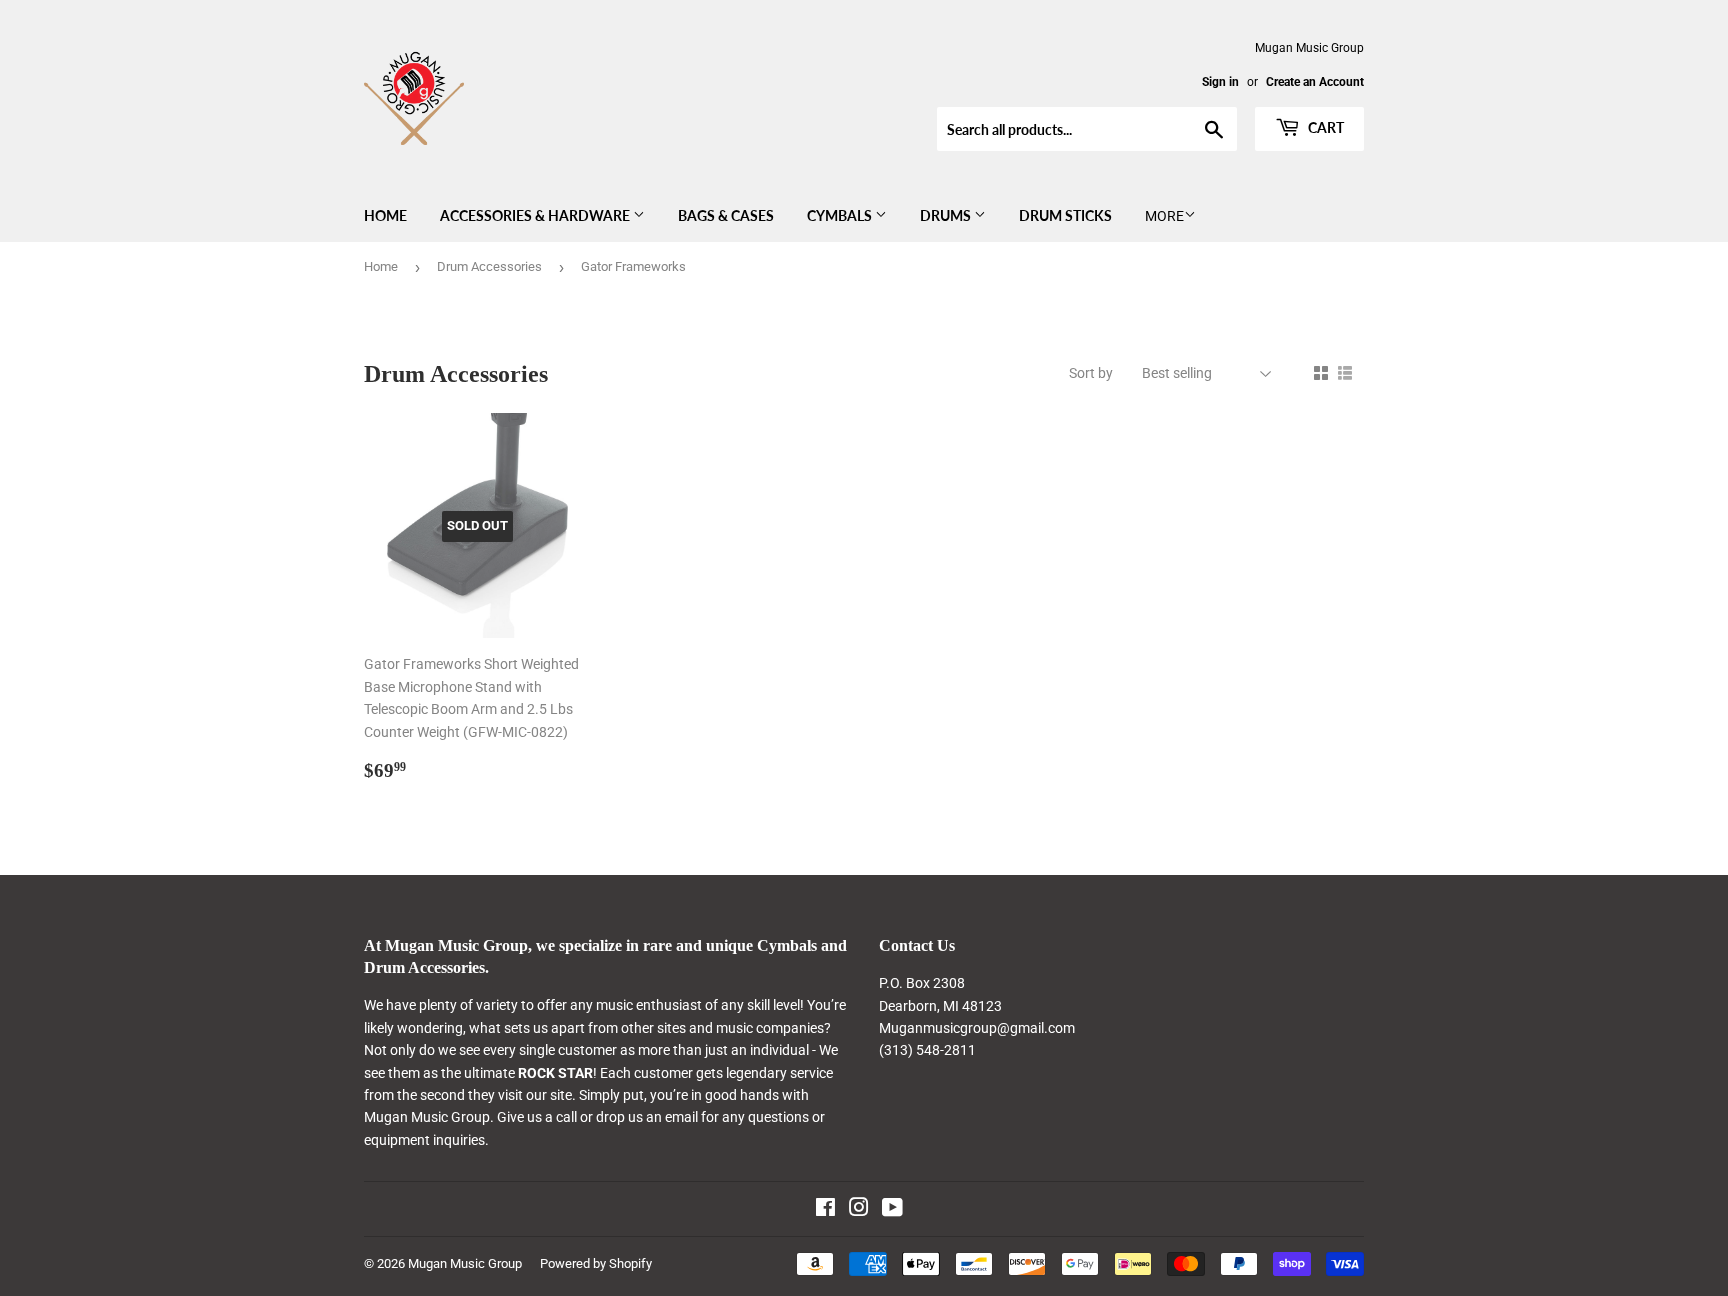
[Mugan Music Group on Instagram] (859, 1210)
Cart (1324, 127)
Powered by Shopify (596, 1263)
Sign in (1220, 82)
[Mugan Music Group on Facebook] (825, 1210)
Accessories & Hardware (536, 215)
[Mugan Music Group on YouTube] (892, 1210)
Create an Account (1315, 82)
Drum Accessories (489, 266)
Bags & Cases (726, 215)
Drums (947, 215)
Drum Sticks (1065, 215)
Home (385, 215)
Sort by (1091, 373)
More (1164, 216)
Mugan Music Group (465, 1263)
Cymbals (841, 215)
